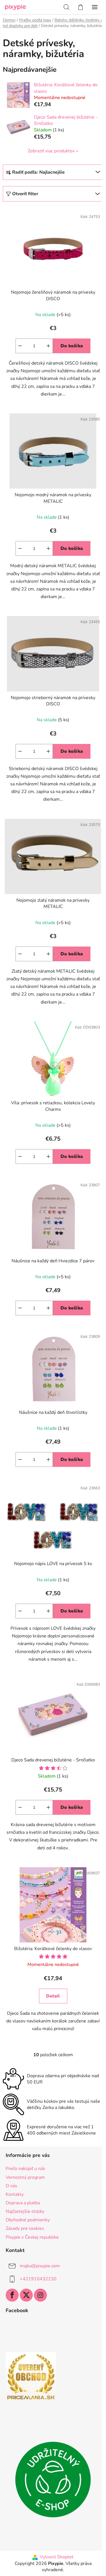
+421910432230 (38, 2279)
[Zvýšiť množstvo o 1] (48, 346)
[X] (26, 2295)
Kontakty (15, 2194)
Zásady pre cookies (25, 2228)
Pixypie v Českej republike (32, 2237)
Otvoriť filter (25, 194)
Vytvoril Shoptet (57, 2557)
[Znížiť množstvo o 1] (20, 346)
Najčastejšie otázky (25, 2211)
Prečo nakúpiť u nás (25, 2169)
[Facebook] (12, 2295)
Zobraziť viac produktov (51, 151)
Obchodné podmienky (28, 2220)
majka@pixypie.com (40, 2266)
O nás (11, 2186)
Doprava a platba (23, 2203)
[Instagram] (40, 2295)
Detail (53, 1996)
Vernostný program (25, 2177)
